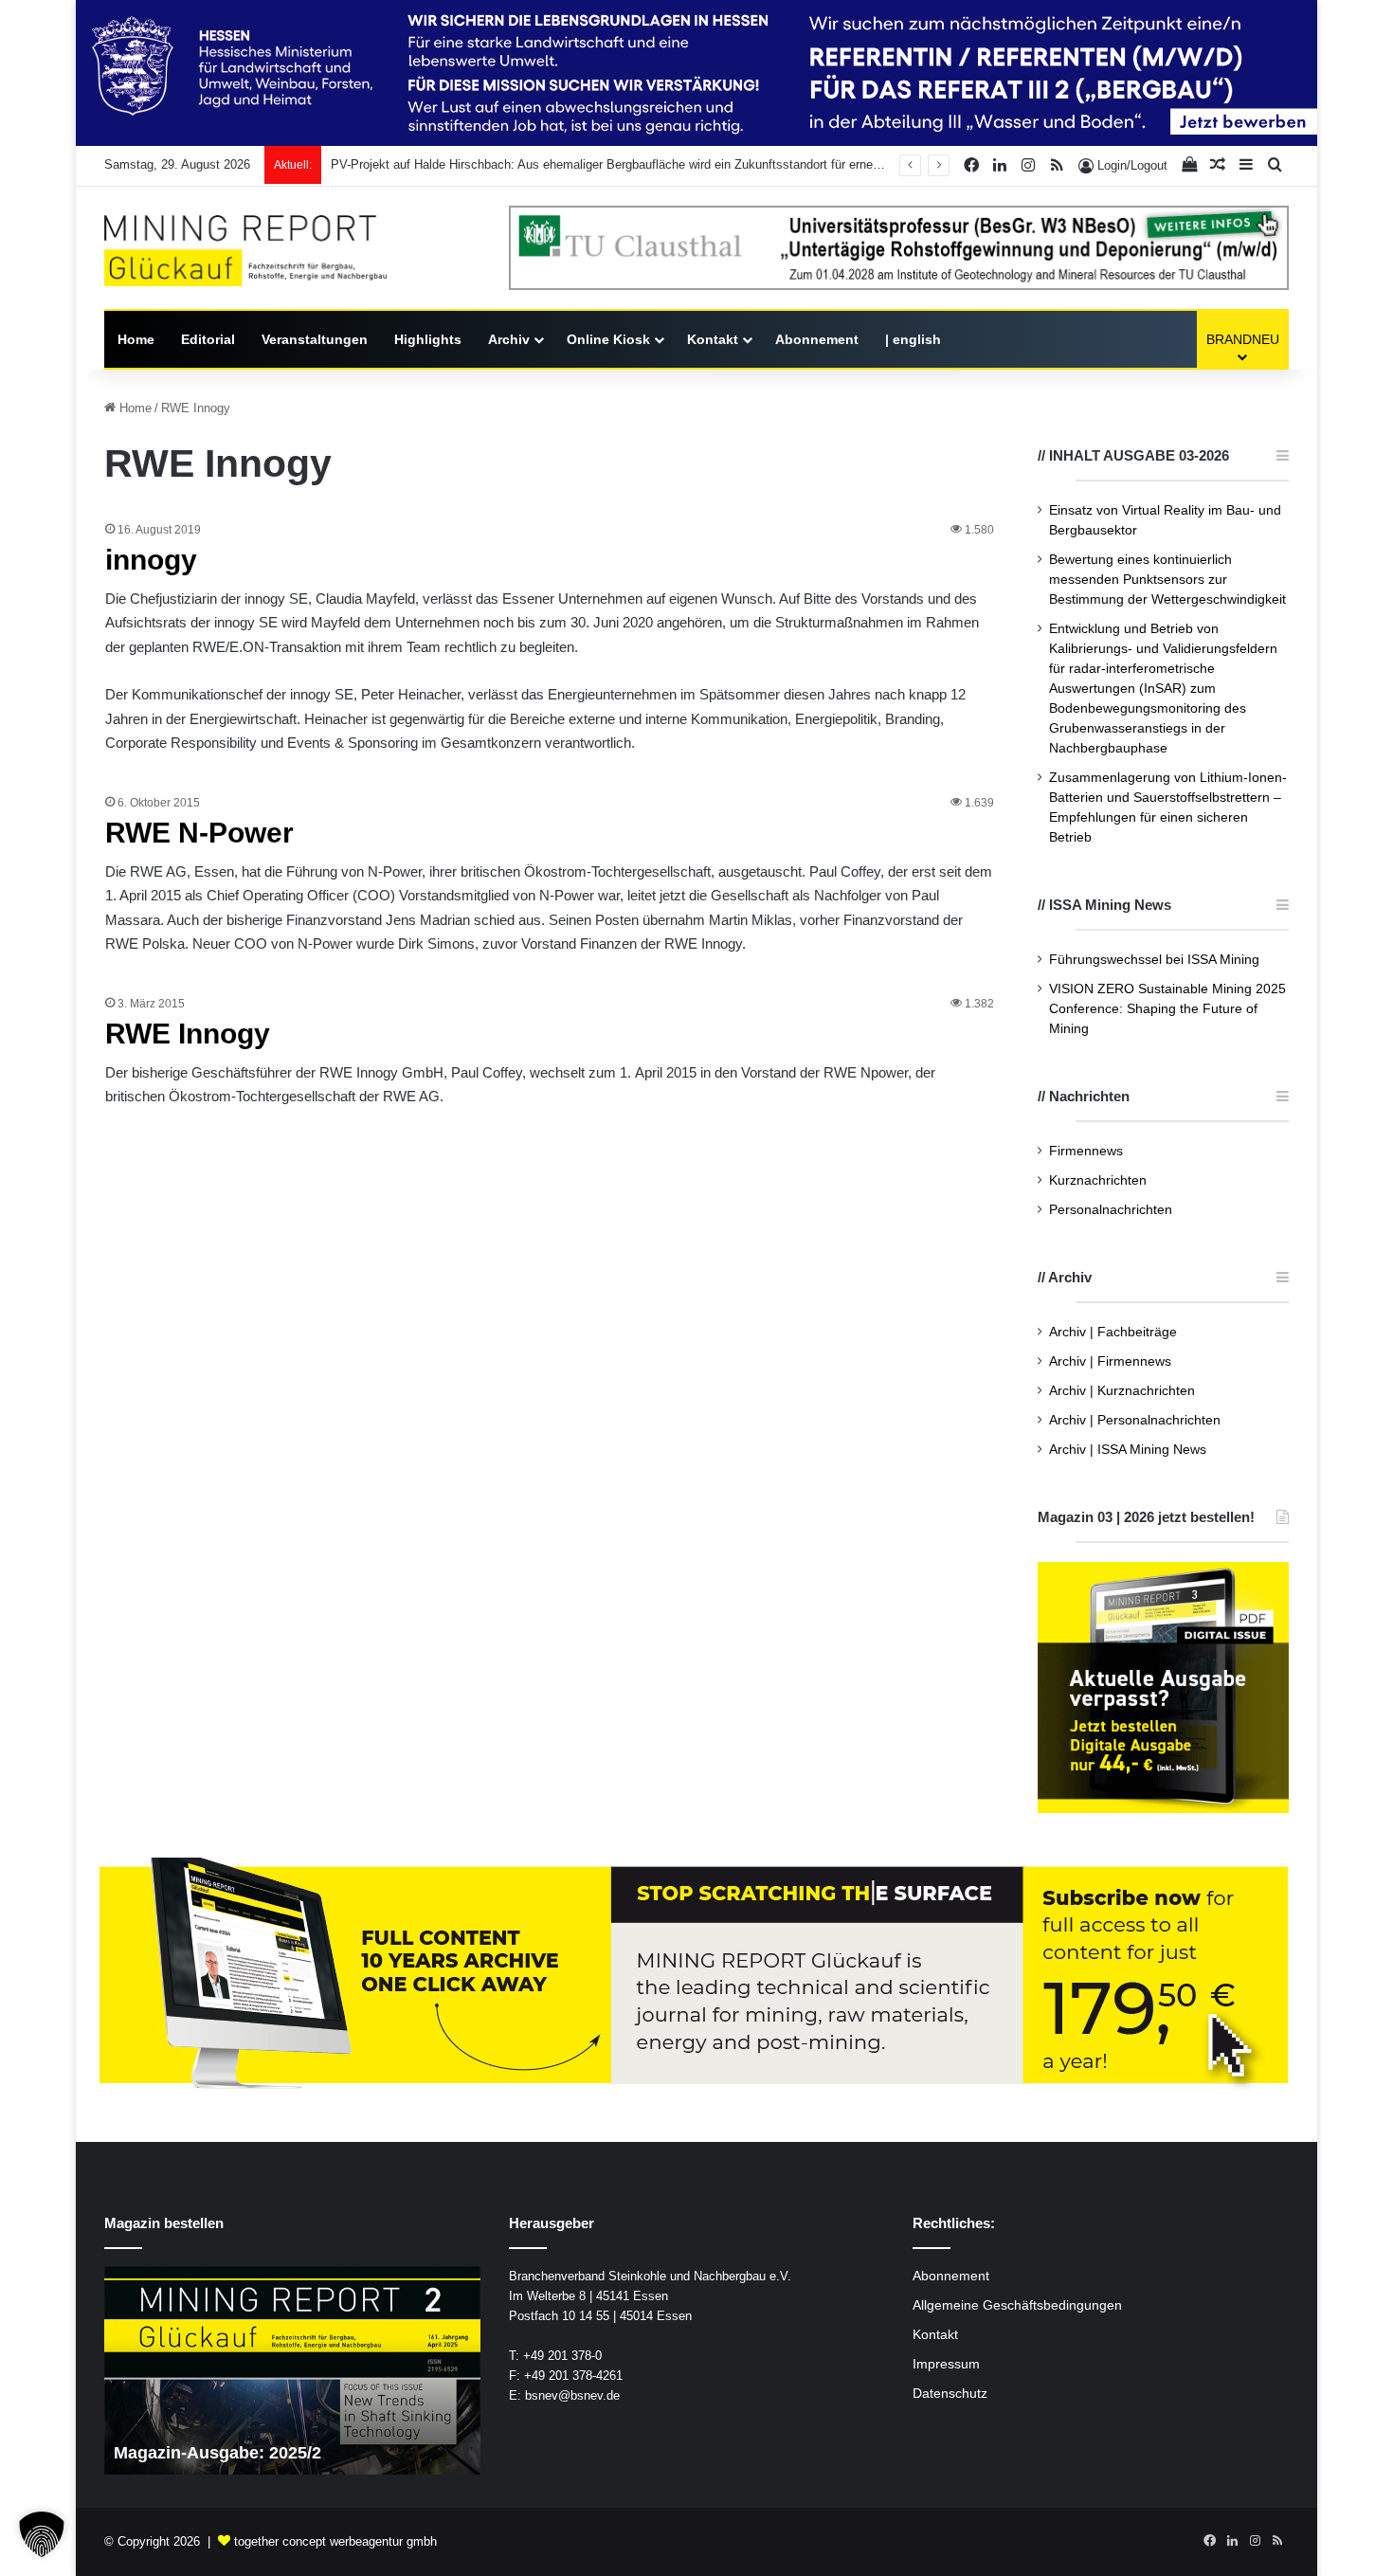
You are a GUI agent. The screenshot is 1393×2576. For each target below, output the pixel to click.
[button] (42, 2534)
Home (136, 339)
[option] (292, 2370)
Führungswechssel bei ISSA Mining (1154, 960)
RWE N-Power (199, 833)
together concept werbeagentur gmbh (335, 2541)
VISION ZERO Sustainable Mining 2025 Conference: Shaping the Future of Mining (1167, 1009)
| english (913, 339)
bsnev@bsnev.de (572, 2395)
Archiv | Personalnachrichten (1135, 1420)
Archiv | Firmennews (1110, 1361)
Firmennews (1086, 1151)
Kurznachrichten (1098, 1180)
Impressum (946, 2364)
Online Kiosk (608, 339)
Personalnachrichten (1111, 1210)
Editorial (208, 339)
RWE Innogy (188, 1034)
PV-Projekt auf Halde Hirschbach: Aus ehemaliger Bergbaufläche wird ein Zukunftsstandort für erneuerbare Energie (645, 164)
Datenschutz (950, 2394)
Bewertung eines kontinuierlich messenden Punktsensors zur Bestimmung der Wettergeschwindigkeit (1167, 580)
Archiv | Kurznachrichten (1122, 1391)
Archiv (509, 339)
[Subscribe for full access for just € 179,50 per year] (696, 1976)
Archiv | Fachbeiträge (1113, 1332)
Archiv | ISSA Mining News (1128, 1450)
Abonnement (817, 339)
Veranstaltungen (315, 339)
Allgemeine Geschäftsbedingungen (1017, 2305)
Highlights (428, 339)
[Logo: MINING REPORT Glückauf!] (245, 251)
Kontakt (713, 339)
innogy (151, 560)
